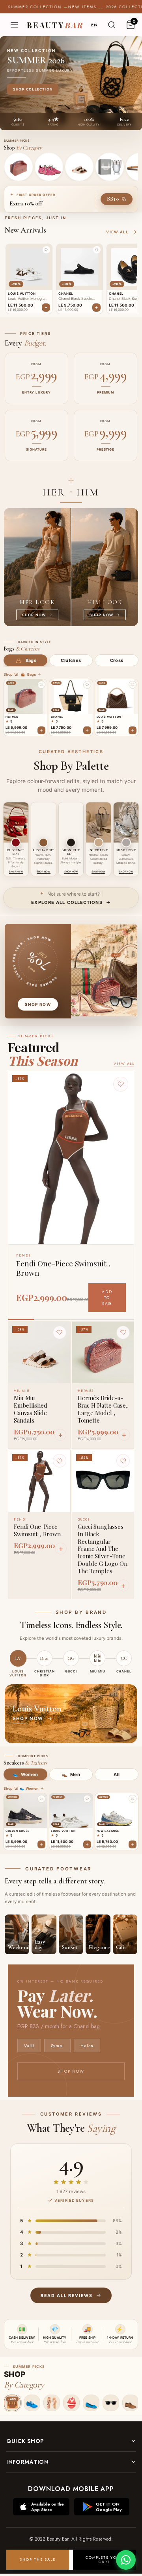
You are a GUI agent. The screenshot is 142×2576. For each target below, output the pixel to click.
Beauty (55, 25)
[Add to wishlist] (41, 685)
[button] (46, 250)
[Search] (112, 25)
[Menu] (14, 25)
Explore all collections (67, 902)
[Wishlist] (60, 1332)
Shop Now (71, 2071)
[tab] (25, 660)
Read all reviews (66, 2296)
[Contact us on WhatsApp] (126, 2560)
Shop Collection (33, 89)
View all (117, 232)
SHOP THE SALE (37, 2559)
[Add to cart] (41, 730)
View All (124, 1063)
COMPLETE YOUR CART (104, 2560)
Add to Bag (107, 1298)
